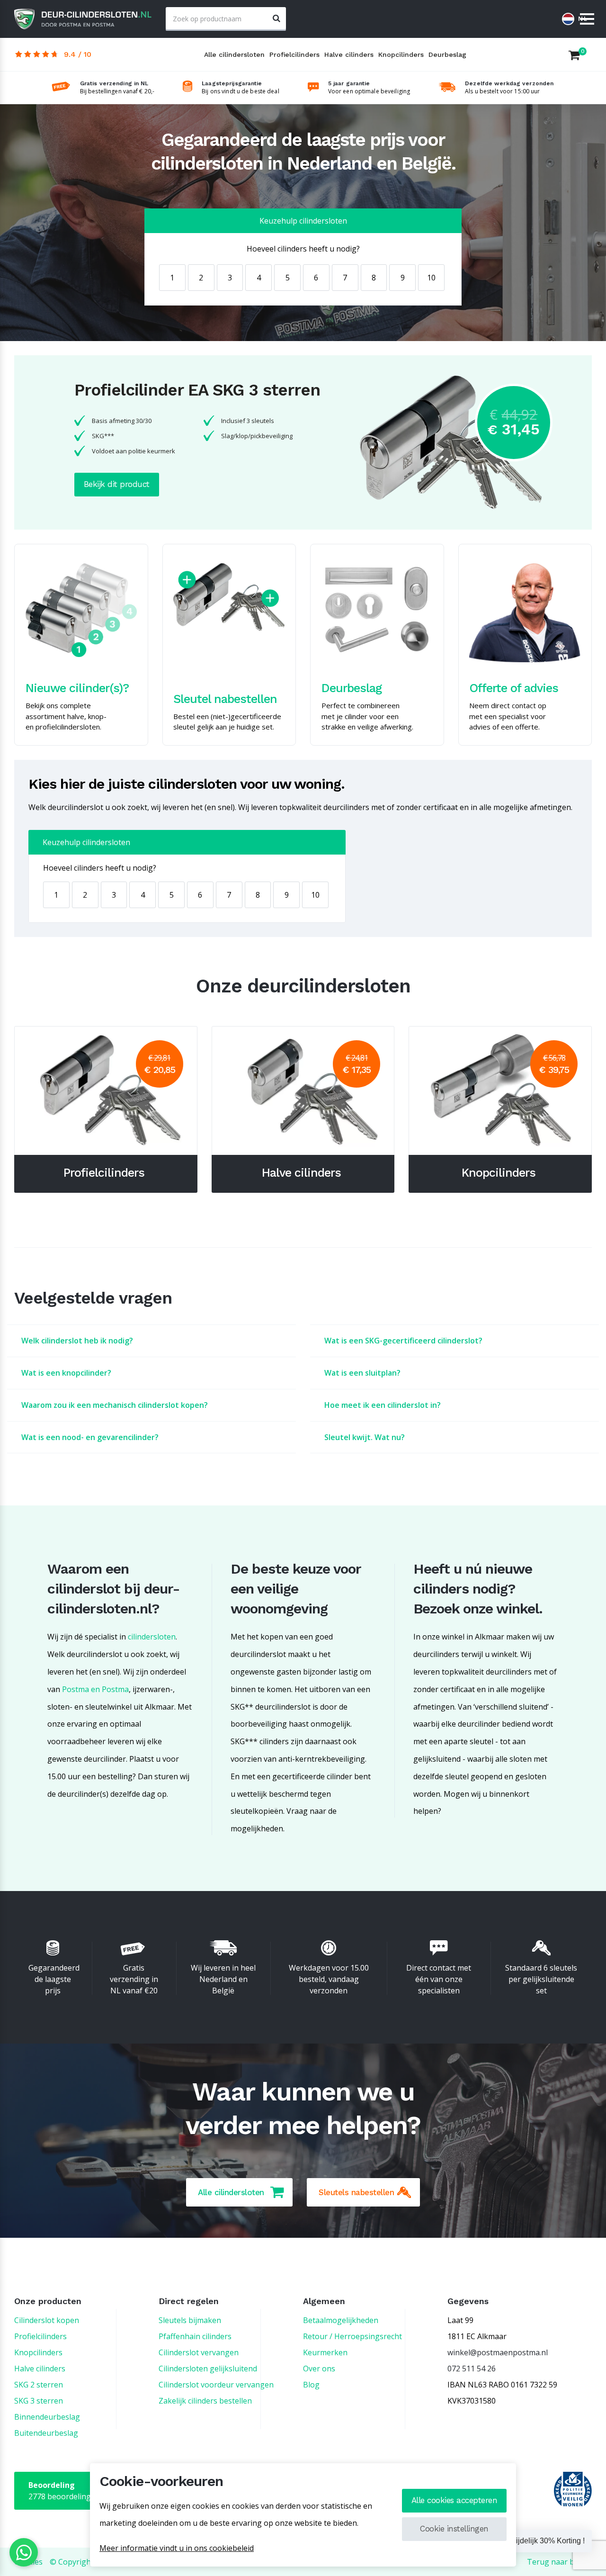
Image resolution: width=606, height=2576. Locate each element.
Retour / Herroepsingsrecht (352, 2336)
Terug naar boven (559, 2562)
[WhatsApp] (24, 2552)
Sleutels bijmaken (190, 2320)
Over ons (319, 2369)
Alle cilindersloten (234, 54)
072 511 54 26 (472, 2369)
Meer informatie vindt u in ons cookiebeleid (177, 2548)
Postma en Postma (95, 1689)
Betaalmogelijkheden (341, 2320)
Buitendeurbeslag (46, 2433)
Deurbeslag (447, 54)
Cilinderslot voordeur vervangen (216, 2385)
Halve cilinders (349, 54)
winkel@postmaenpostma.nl (498, 2352)
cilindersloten (152, 1637)
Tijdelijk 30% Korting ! (548, 2541)
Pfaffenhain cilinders (195, 2336)
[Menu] (587, 20)
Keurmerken (325, 2352)
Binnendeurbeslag (47, 2417)
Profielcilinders (294, 54)
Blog (311, 2385)
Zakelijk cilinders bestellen (205, 2401)
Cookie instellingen (454, 2529)
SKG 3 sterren (39, 2401)
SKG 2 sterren (39, 2385)
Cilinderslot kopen (47, 2320)
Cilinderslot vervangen (199, 2352)
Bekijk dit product (117, 484)
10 (431, 278)
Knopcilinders (401, 54)
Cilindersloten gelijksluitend (208, 2369)
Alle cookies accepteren (454, 2500)
